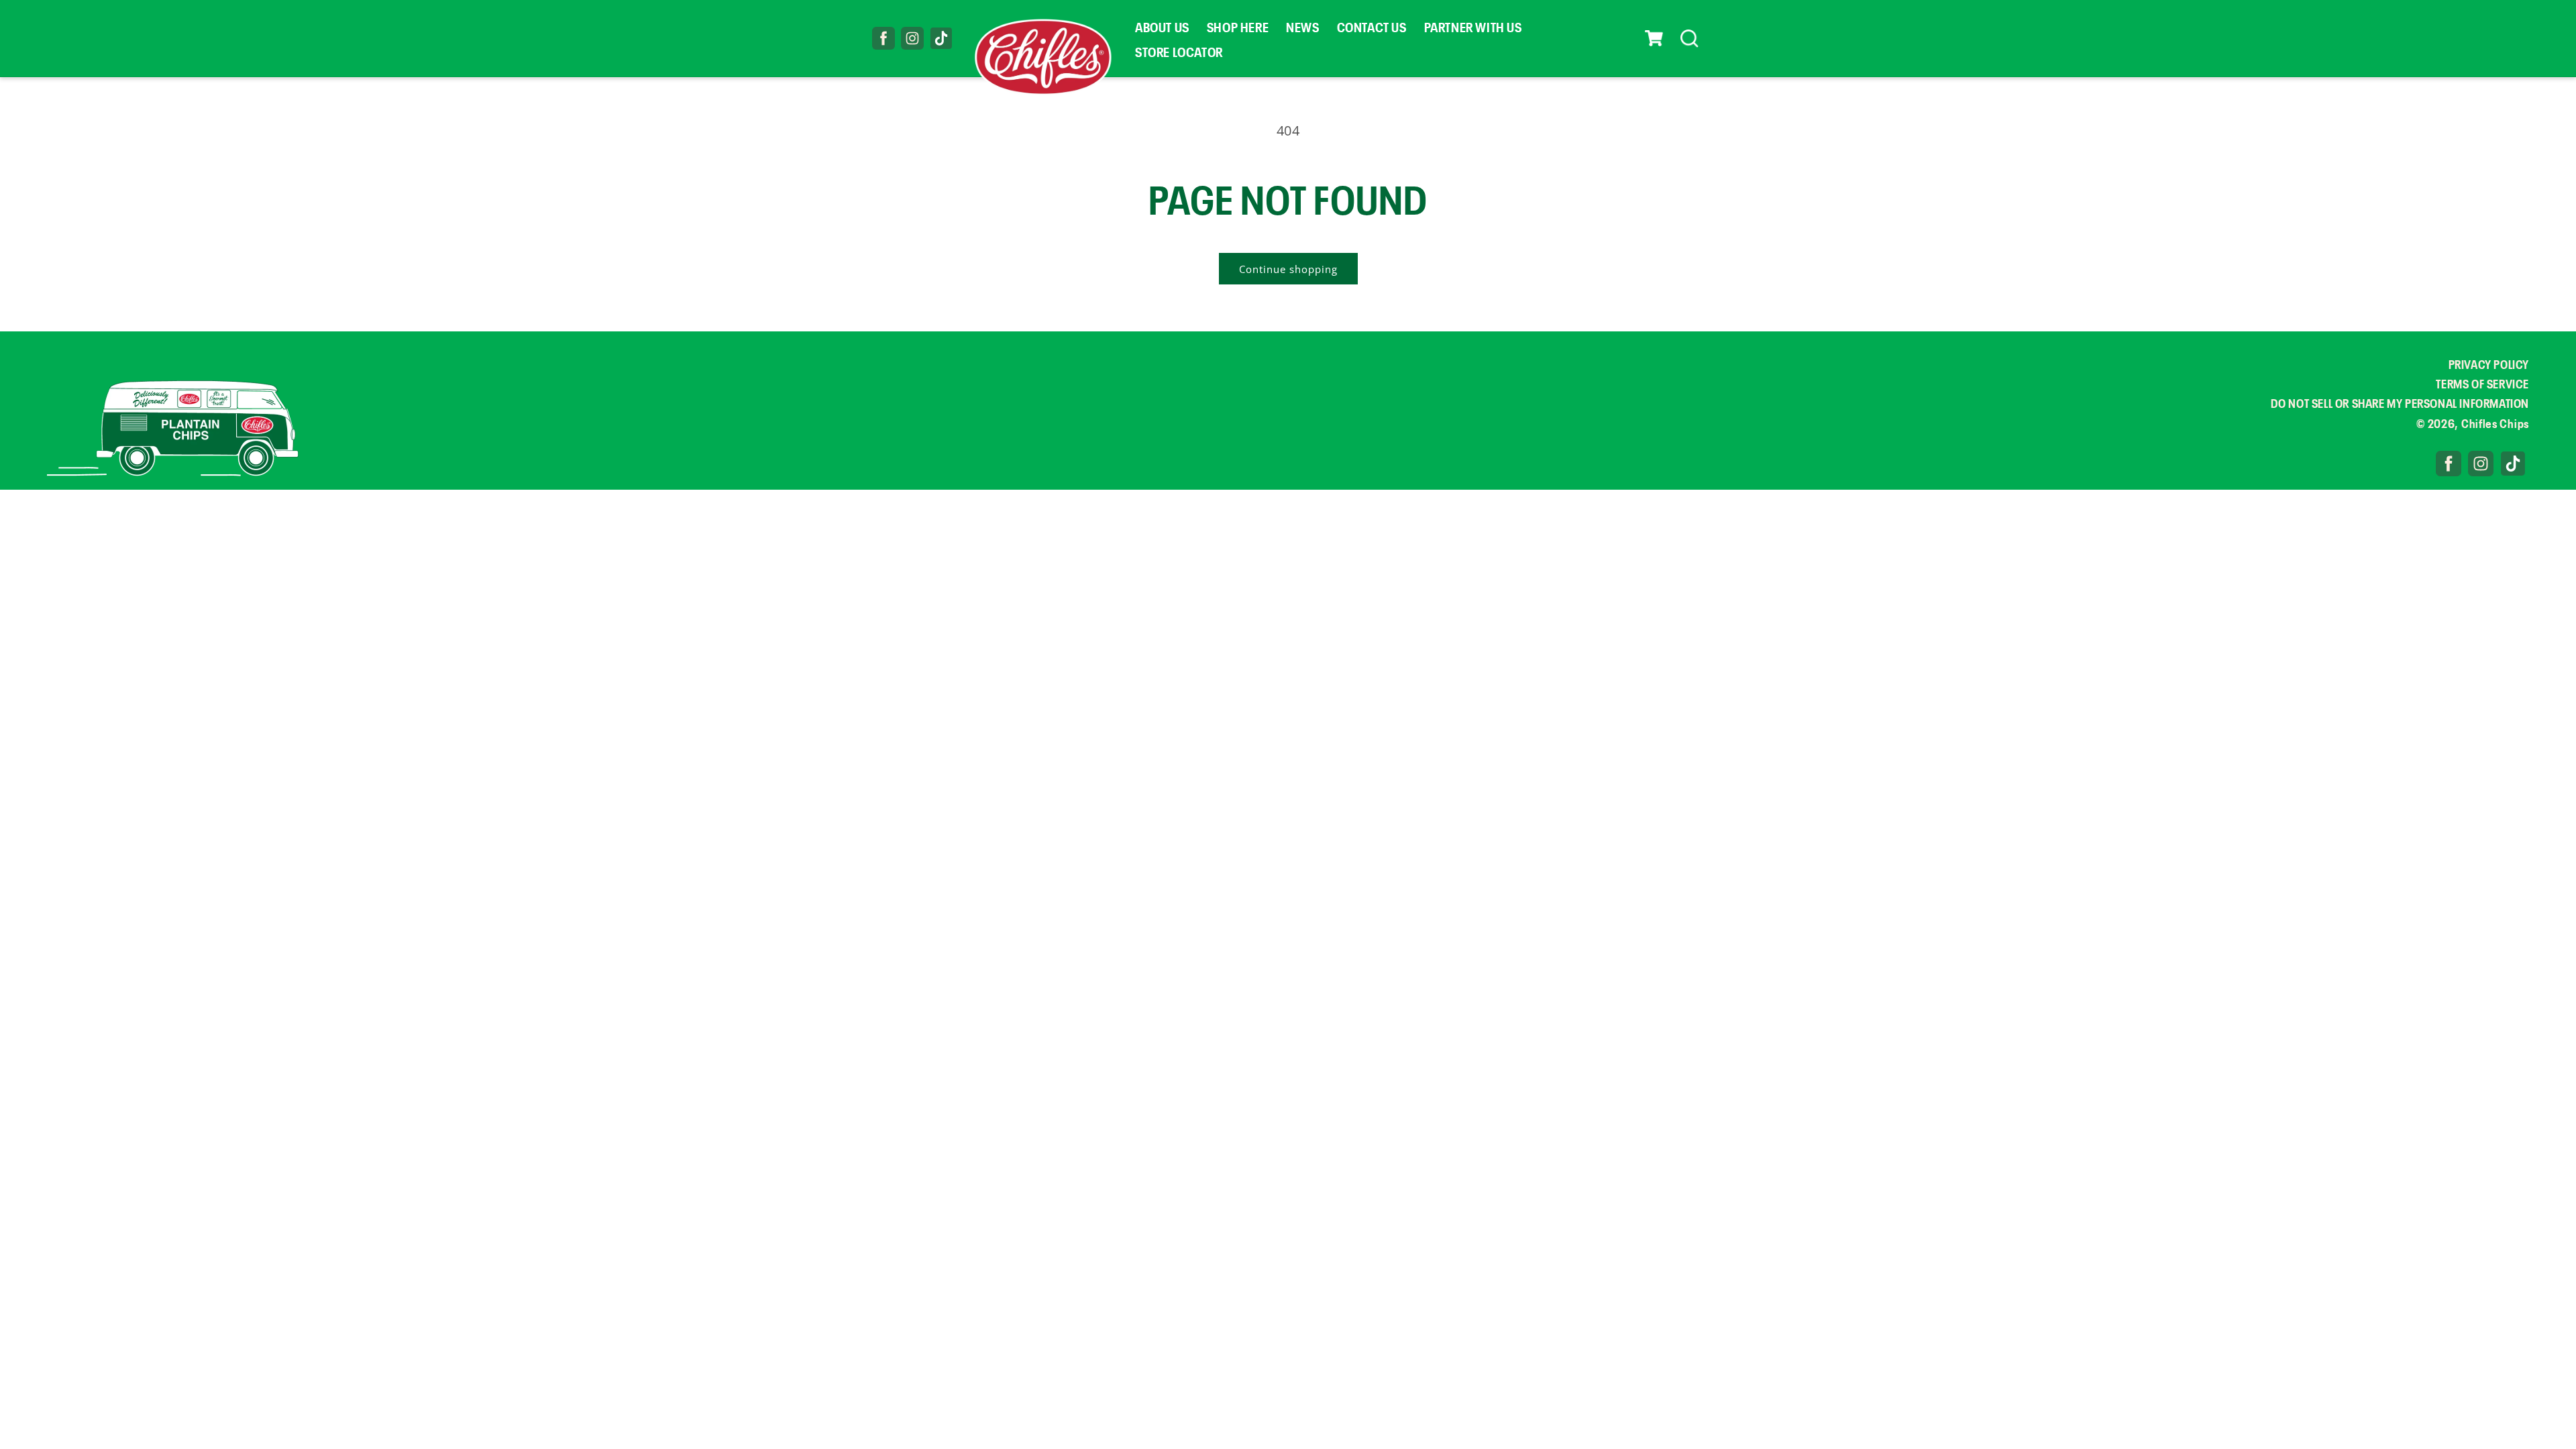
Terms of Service (2482, 383)
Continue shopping (1288, 269)
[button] (1654, 38)
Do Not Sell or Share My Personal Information (2400, 402)
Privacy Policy (2489, 364)
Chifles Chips (2495, 422)
